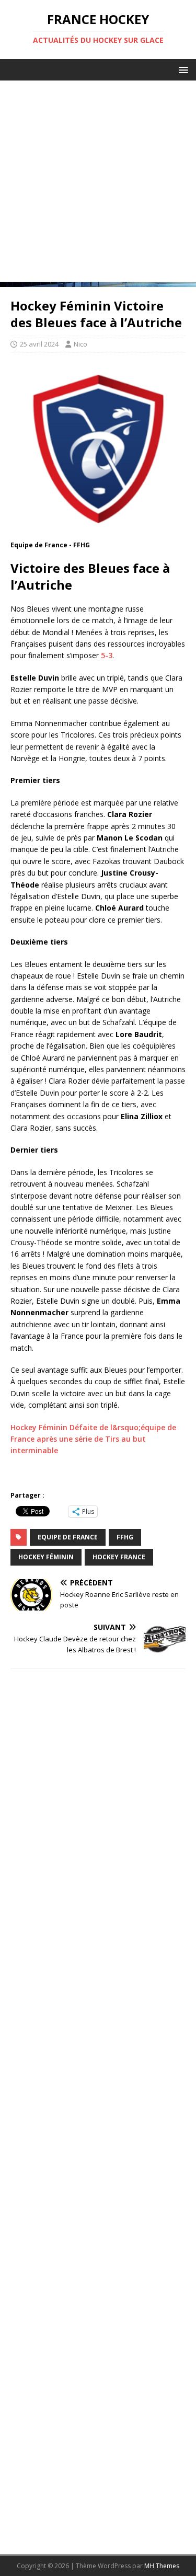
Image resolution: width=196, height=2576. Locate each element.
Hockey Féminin (46, 1557)
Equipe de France (68, 1537)
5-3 (107, 655)
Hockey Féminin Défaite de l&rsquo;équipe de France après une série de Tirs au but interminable (93, 1439)
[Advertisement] (98, 184)
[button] (182, 69)
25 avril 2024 (39, 344)
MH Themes (162, 2566)
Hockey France (119, 1557)
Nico (80, 344)
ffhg (125, 1537)
